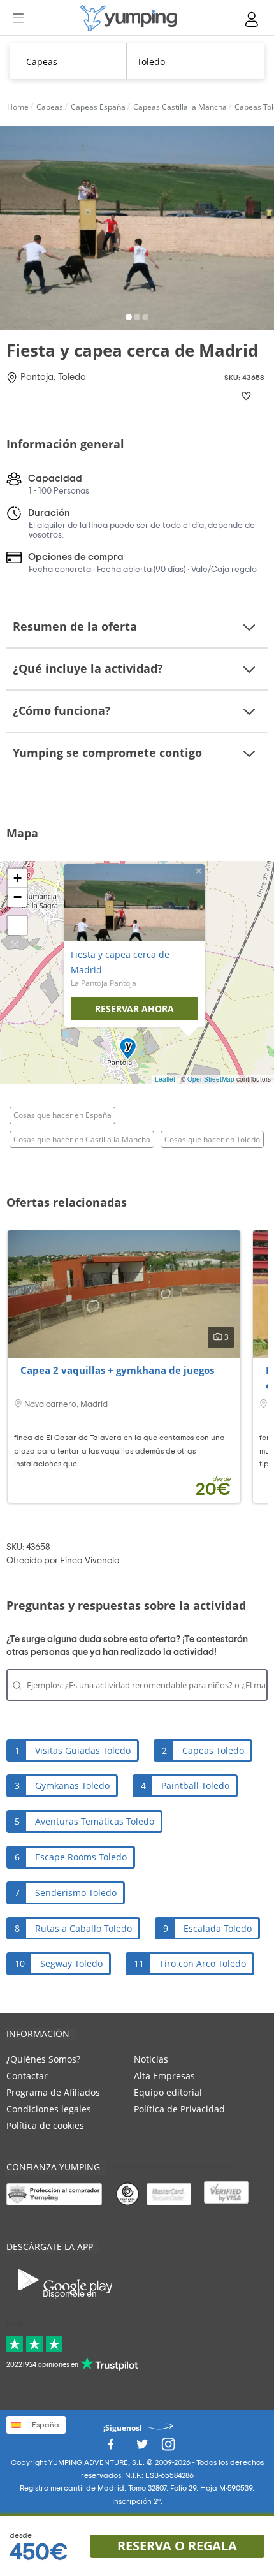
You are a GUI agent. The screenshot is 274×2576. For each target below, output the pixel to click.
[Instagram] (168, 2447)
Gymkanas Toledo (72, 1785)
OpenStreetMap (211, 1079)
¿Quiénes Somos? (43, 2059)
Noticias (151, 2059)
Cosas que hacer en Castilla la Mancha (82, 1139)
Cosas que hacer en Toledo (212, 1139)
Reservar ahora (134, 1009)
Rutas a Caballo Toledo (83, 1928)
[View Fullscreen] (17, 925)
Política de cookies (45, 2125)
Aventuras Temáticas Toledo (95, 1821)
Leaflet (165, 1079)
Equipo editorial (168, 2092)
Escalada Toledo (218, 1928)
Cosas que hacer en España (62, 1115)
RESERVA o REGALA (177, 2546)
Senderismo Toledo (76, 1893)
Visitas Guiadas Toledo (83, 1750)
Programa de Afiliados (53, 2092)
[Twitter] (142, 2447)
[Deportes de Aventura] (129, 18)
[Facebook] (110, 2447)
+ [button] (18, 878)
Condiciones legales (49, 2109)
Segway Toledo (71, 1963)
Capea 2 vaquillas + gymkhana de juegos (117, 1370)
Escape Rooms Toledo (81, 1857)
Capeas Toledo (213, 1750)
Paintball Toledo (195, 1785)
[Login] (252, 19)
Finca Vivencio (90, 1561)
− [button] (18, 897)
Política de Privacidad (179, 2109)
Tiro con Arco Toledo (203, 1963)
